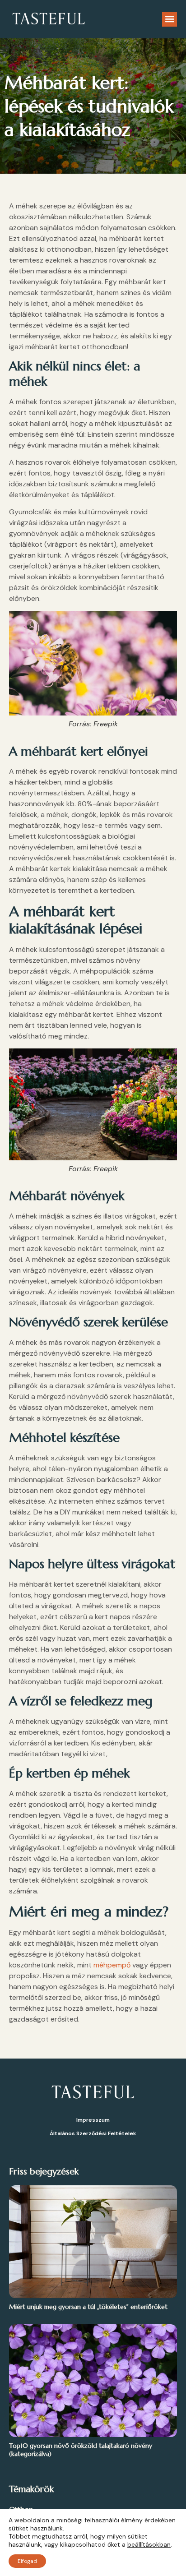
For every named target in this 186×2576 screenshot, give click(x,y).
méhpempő (112, 1965)
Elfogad (27, 2561)
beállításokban (149, 2544)
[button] (170, 19)
